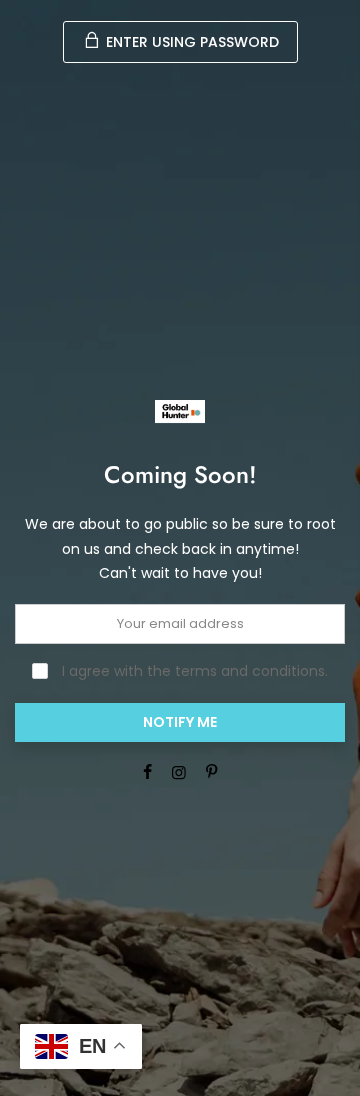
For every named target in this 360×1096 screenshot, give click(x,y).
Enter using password (190, 42)
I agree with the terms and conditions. (193, 671)
